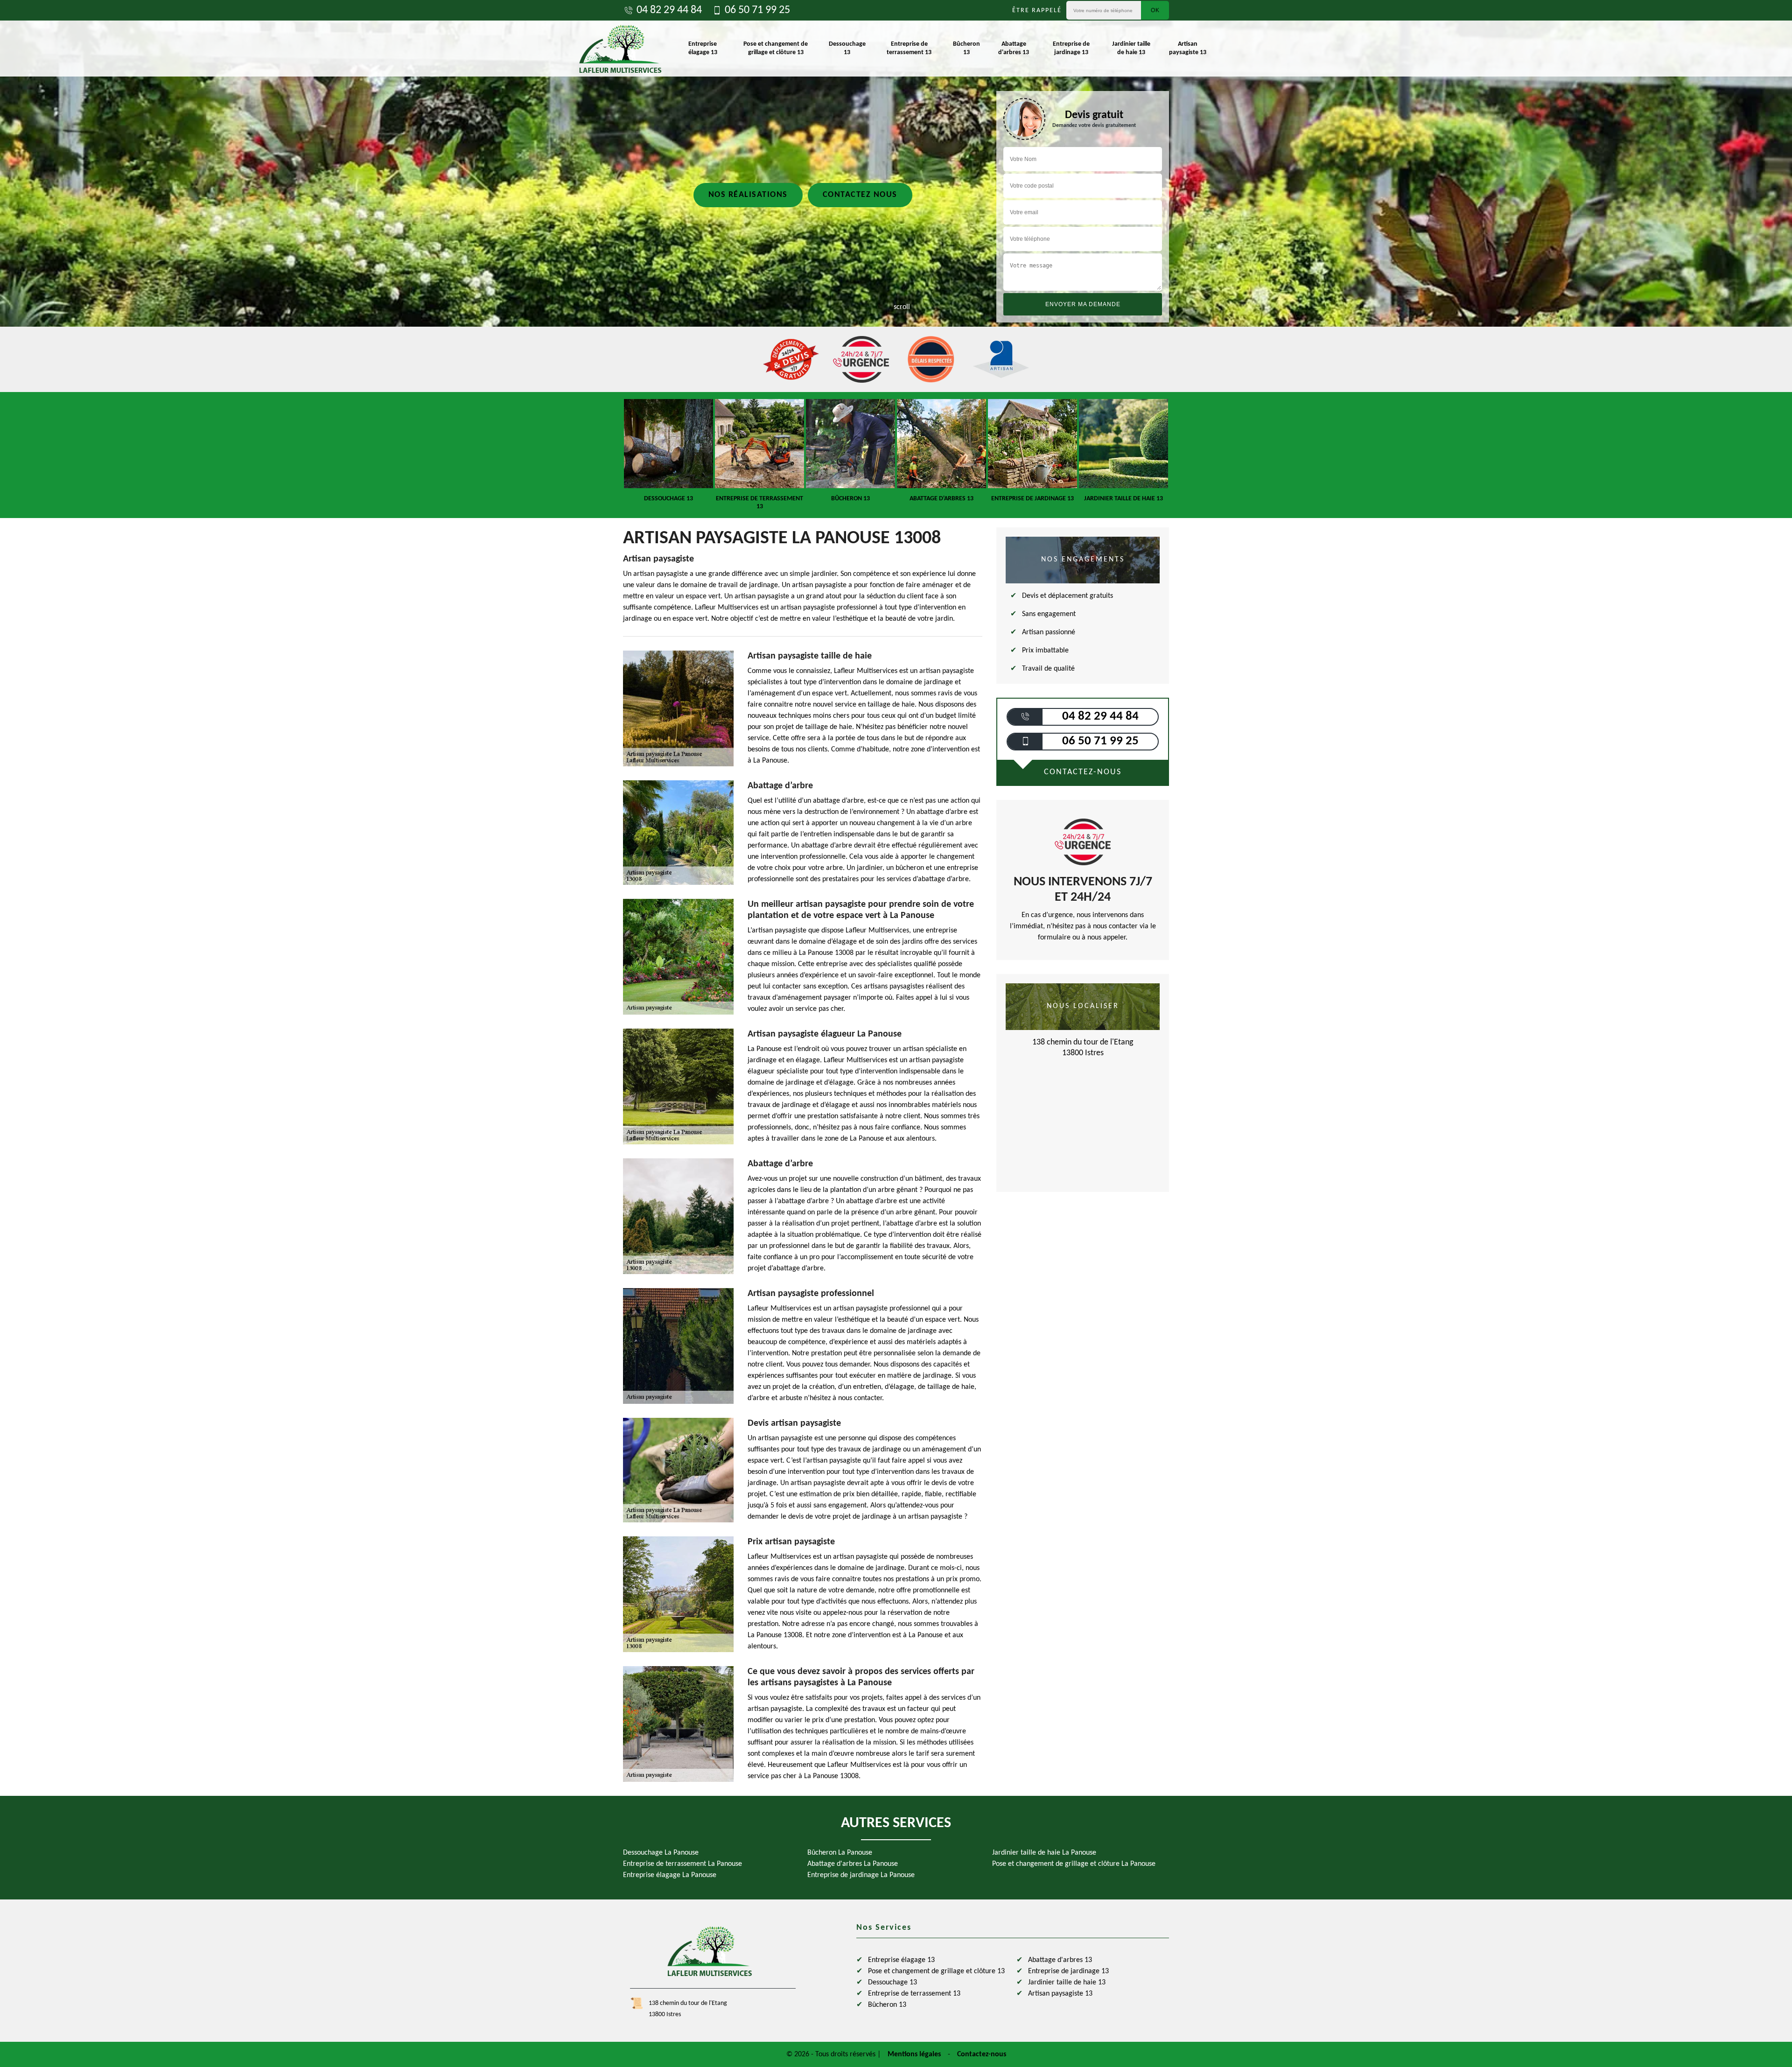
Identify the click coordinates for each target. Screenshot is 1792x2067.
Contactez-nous (982, 2054)
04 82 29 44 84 (669, 10)
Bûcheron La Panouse (840, 1853)
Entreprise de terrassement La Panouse (682, 1864)
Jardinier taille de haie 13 (1131, 48)
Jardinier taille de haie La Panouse (1044, 1853)
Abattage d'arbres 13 (1014, 48)
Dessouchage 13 (847, 48)
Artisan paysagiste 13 (1188, 48)
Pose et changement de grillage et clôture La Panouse (1074, 1864)
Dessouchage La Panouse (661, 1853)
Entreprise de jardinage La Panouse (861, 1875)
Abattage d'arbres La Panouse (853, 1864)
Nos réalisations (748, 195)
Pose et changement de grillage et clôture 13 (776, 48)
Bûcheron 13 (966, 48)
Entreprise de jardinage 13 (1071, 48)
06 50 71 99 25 (757, 10)
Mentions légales (914, 2054)
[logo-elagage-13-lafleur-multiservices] (620, 49)
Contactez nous (860, 195)
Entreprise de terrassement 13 (909, 48)
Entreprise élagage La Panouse (670, 1875)
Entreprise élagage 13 (703, 48)
